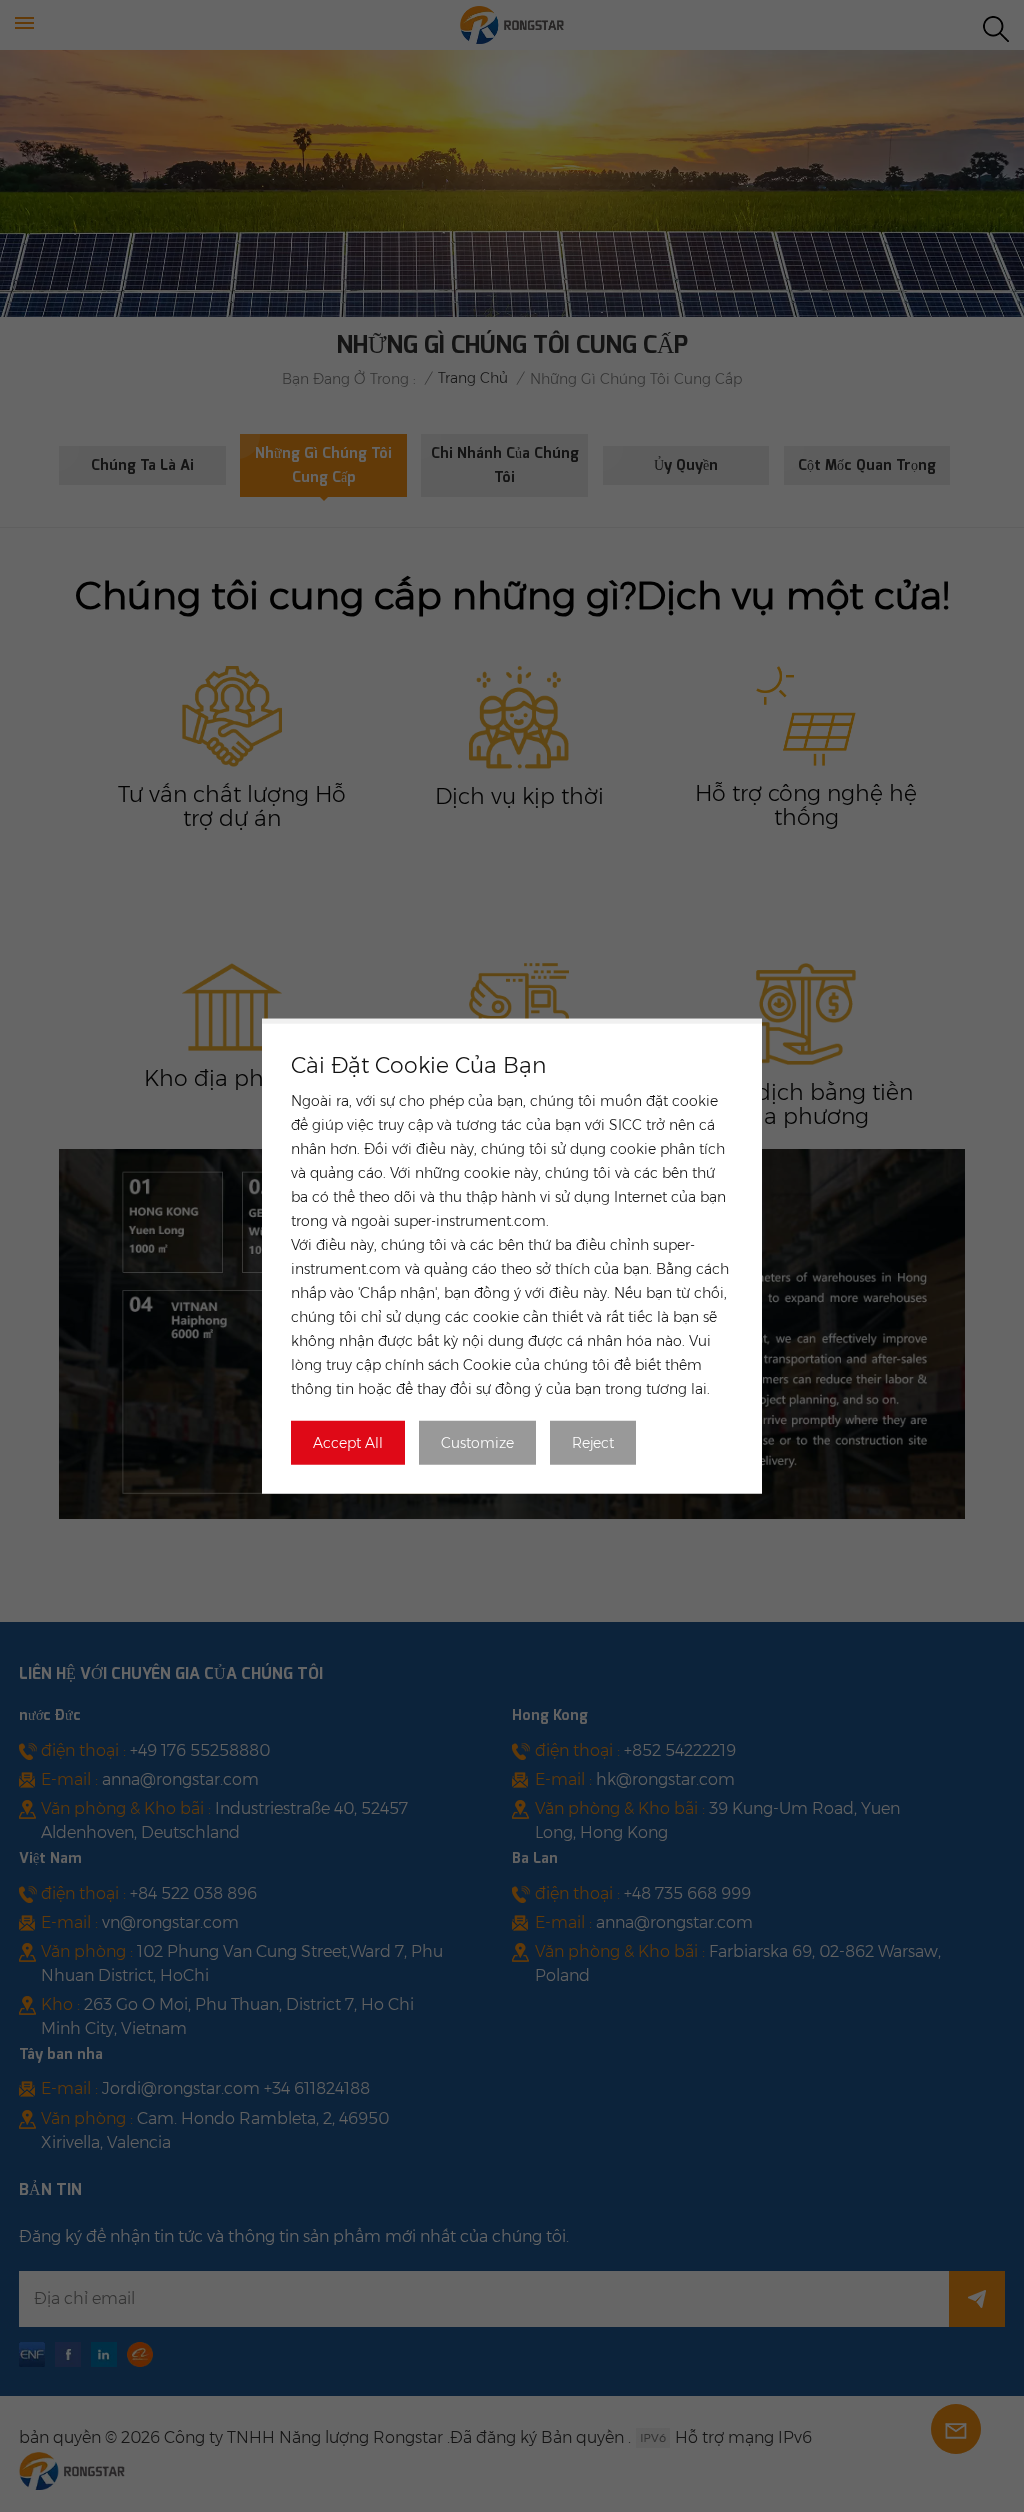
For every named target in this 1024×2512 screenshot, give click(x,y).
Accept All (348, 1442)
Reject (593, 1442)
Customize (477, 1442)
